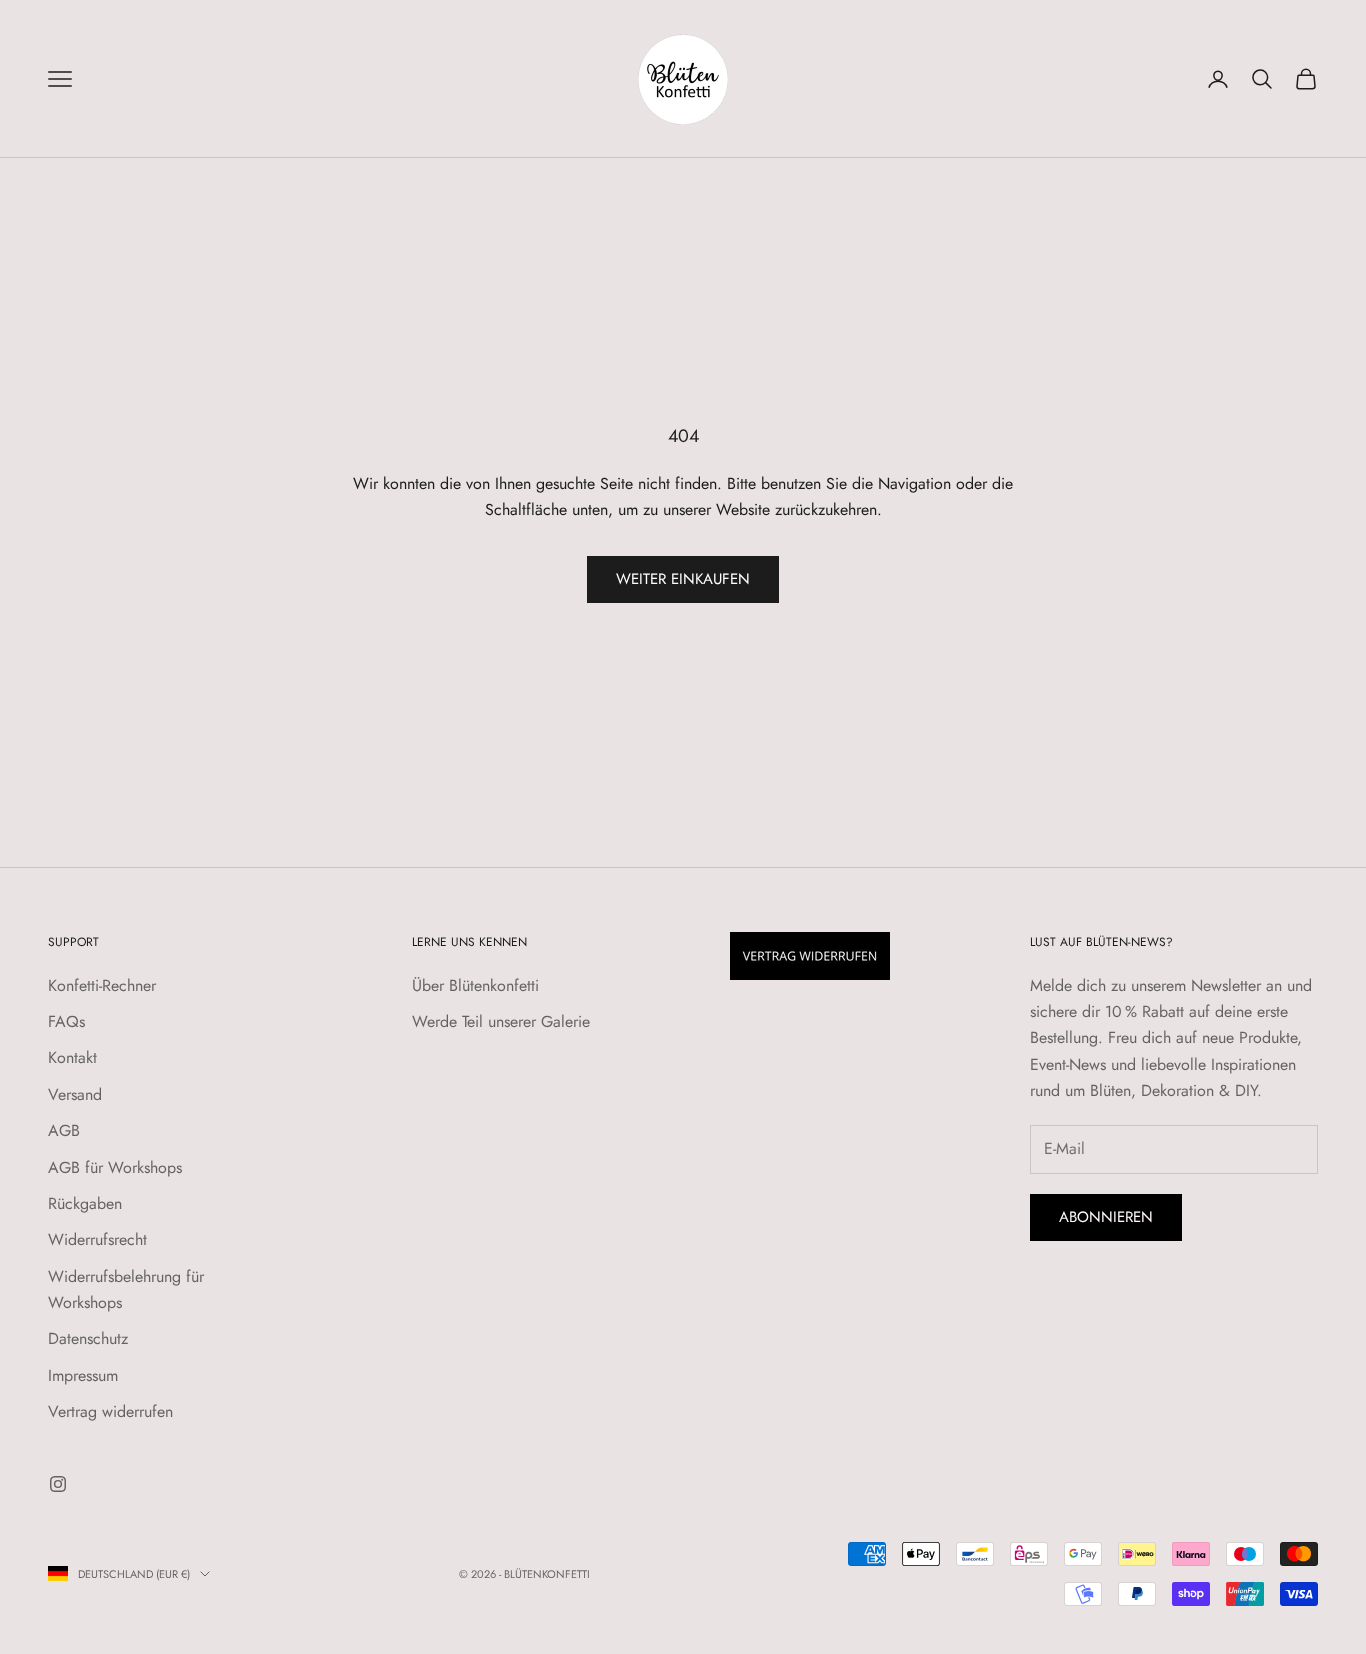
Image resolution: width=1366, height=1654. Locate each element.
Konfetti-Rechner (102, 985)
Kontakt (72, 1057)
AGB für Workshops (115, 1167)
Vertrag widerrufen (110, 1411)
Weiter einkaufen (683, 579)
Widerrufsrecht (97, 1239)
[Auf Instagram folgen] (58, 1484)
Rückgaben (85, 1203)
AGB (64, 1130)
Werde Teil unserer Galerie (501, 1021)
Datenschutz (88, 1338)
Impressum (83, 1375)
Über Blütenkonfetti (475, 985)
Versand (75, 1094)
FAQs (66, 1021)
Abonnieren (1106, 1217)
